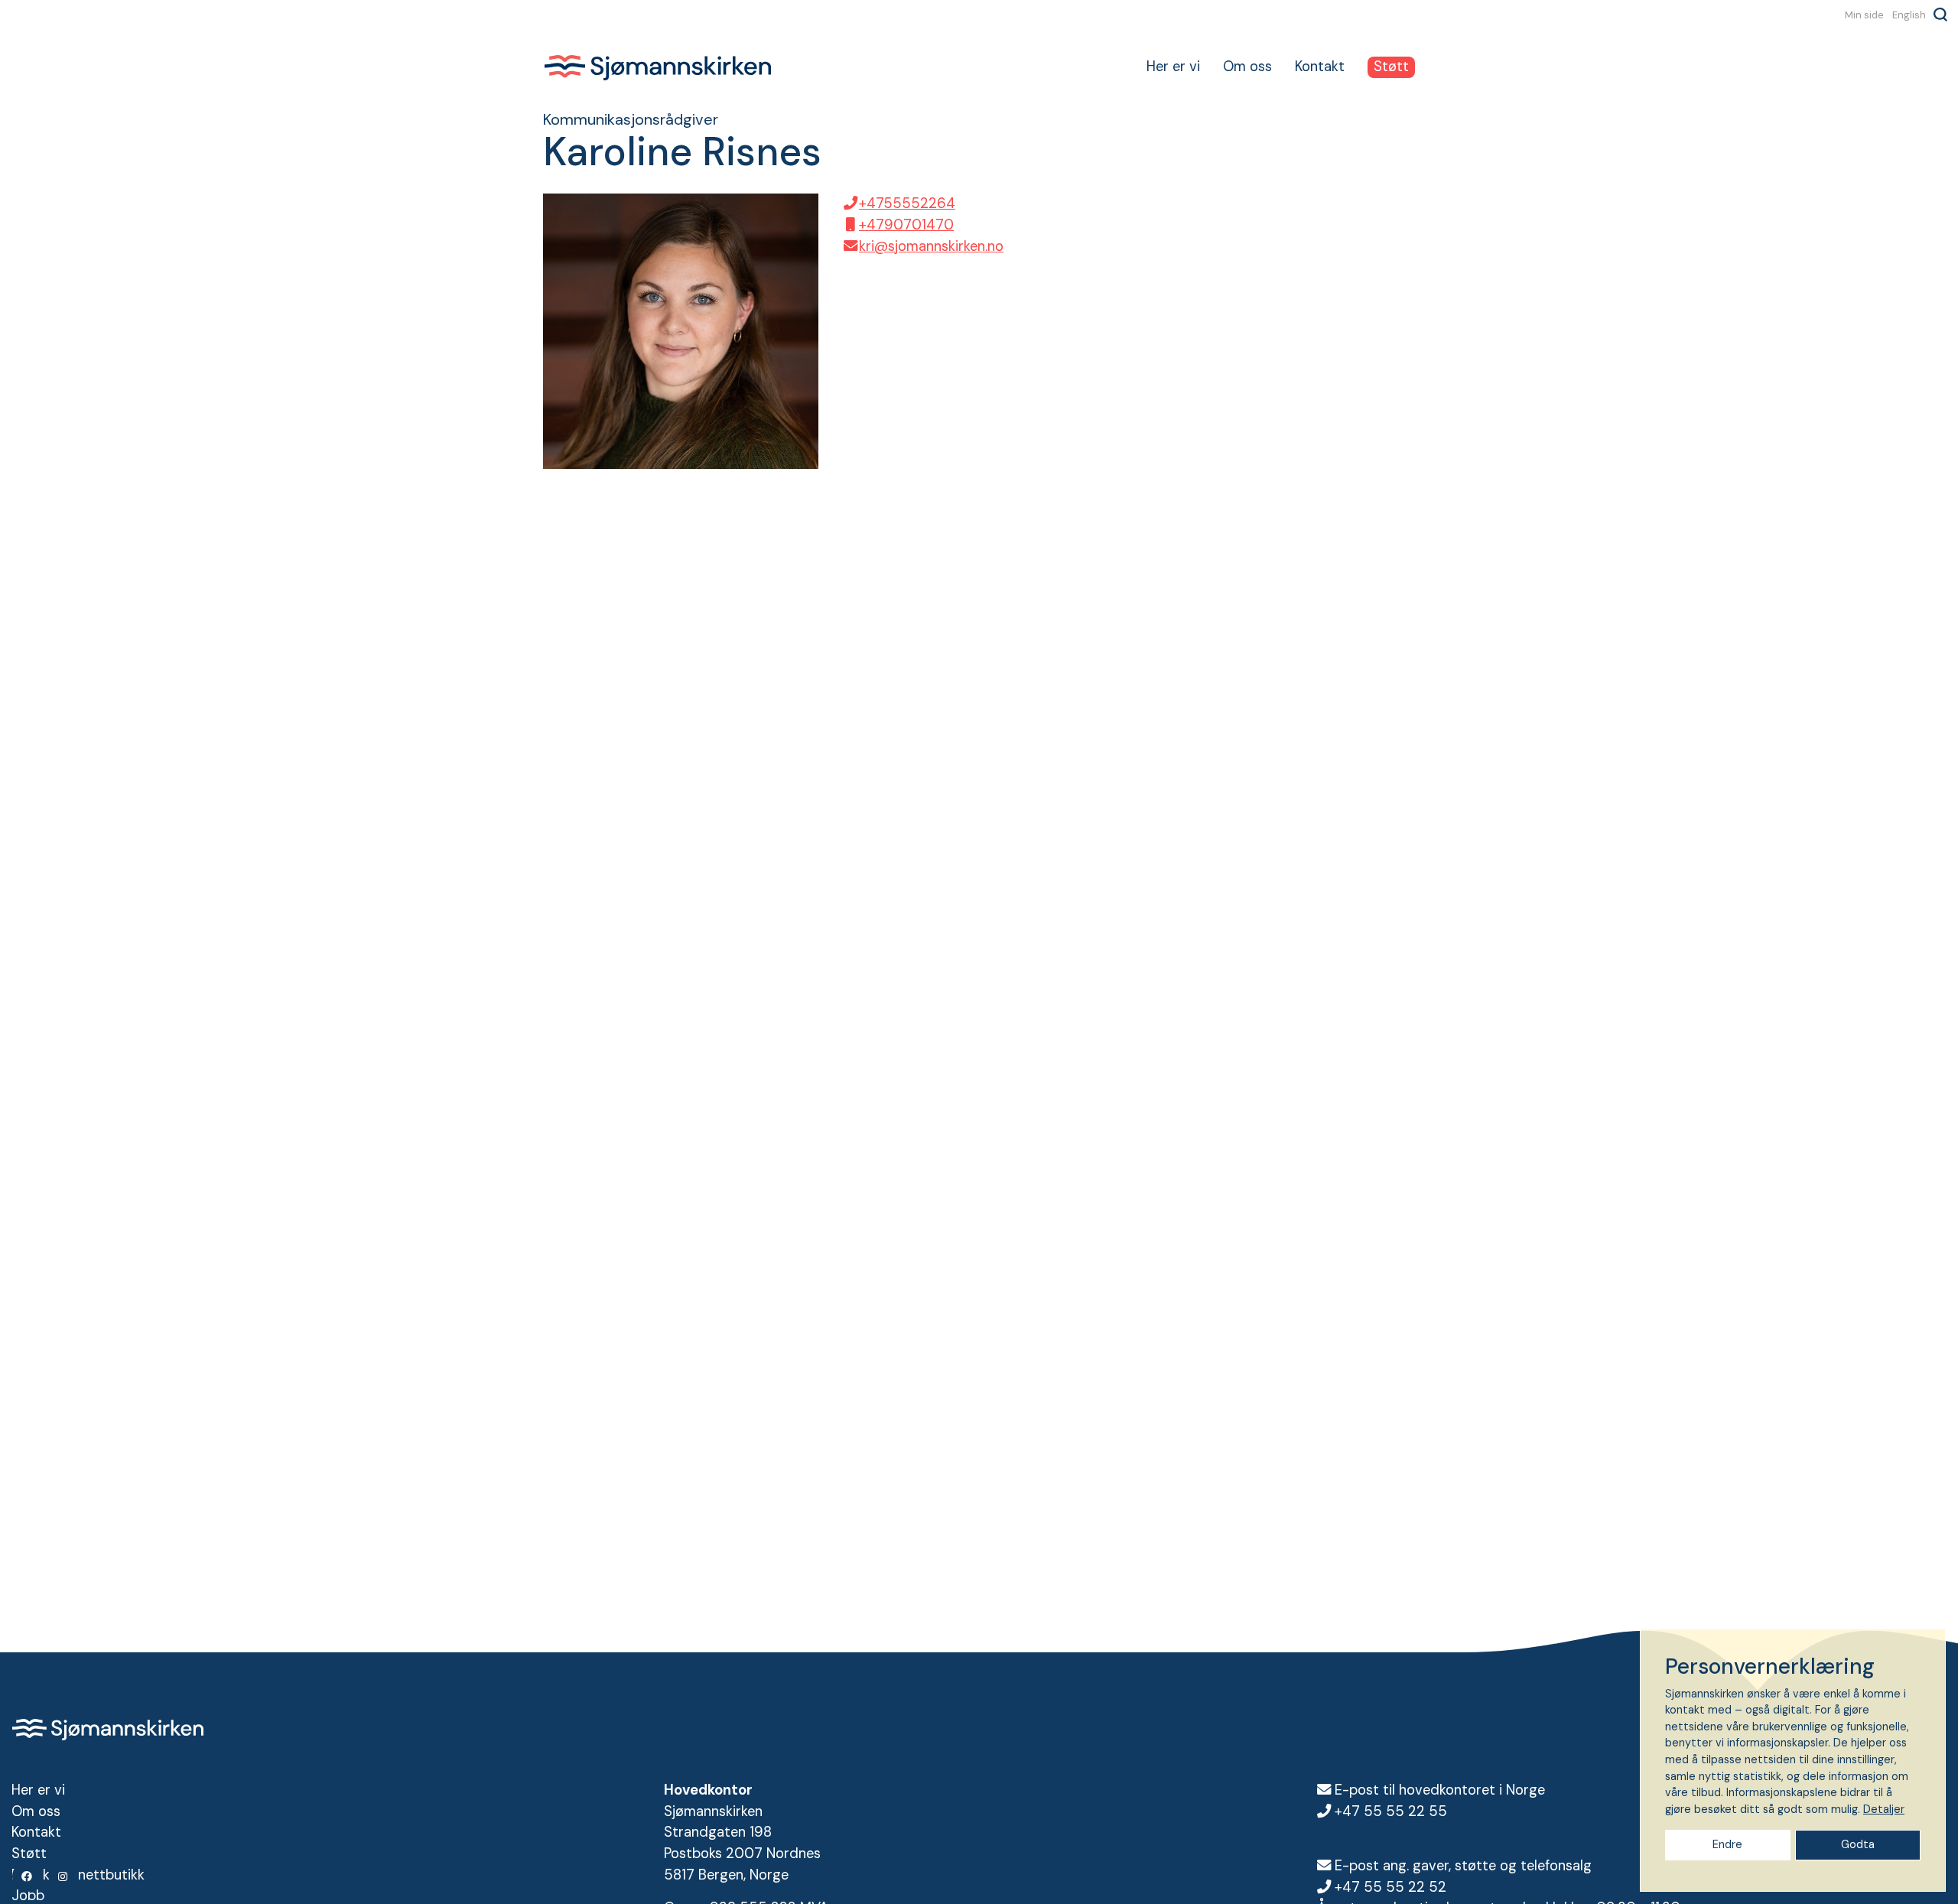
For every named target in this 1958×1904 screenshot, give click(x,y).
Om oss (1247, 67)
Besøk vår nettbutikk (78, 1875)
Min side (1864, 15)
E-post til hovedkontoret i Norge (1440, 1790)
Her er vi (1173, 67)
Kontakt (1320, 67)
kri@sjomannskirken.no (931, 246)
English (1909, 15)
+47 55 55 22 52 (1390, 1887)
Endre (1727, 1844)
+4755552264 (907, 203)
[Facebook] (28, 1876)
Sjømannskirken (658, 67)
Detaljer (1884, 1809)
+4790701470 (906, 225)
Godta (1858, 1844)
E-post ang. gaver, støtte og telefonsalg (1463, 1866)
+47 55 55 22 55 (1391, 1811)
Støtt (1391, 67)
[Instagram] (63, 1876)
